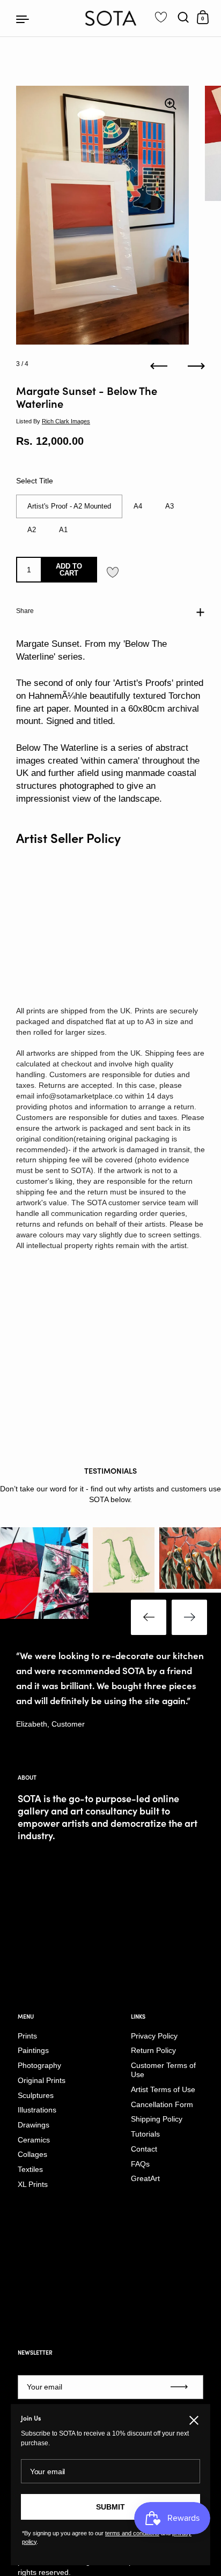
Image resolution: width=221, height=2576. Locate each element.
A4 (138, 506)
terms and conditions (132, 2533)
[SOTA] (111, 18)
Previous (149, 1617)
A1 (63, 530)
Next (189, 1617)
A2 (32, 530)
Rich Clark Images (66, 421)
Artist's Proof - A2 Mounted (69, 506)
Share (25, 611)
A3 (170, 506)
